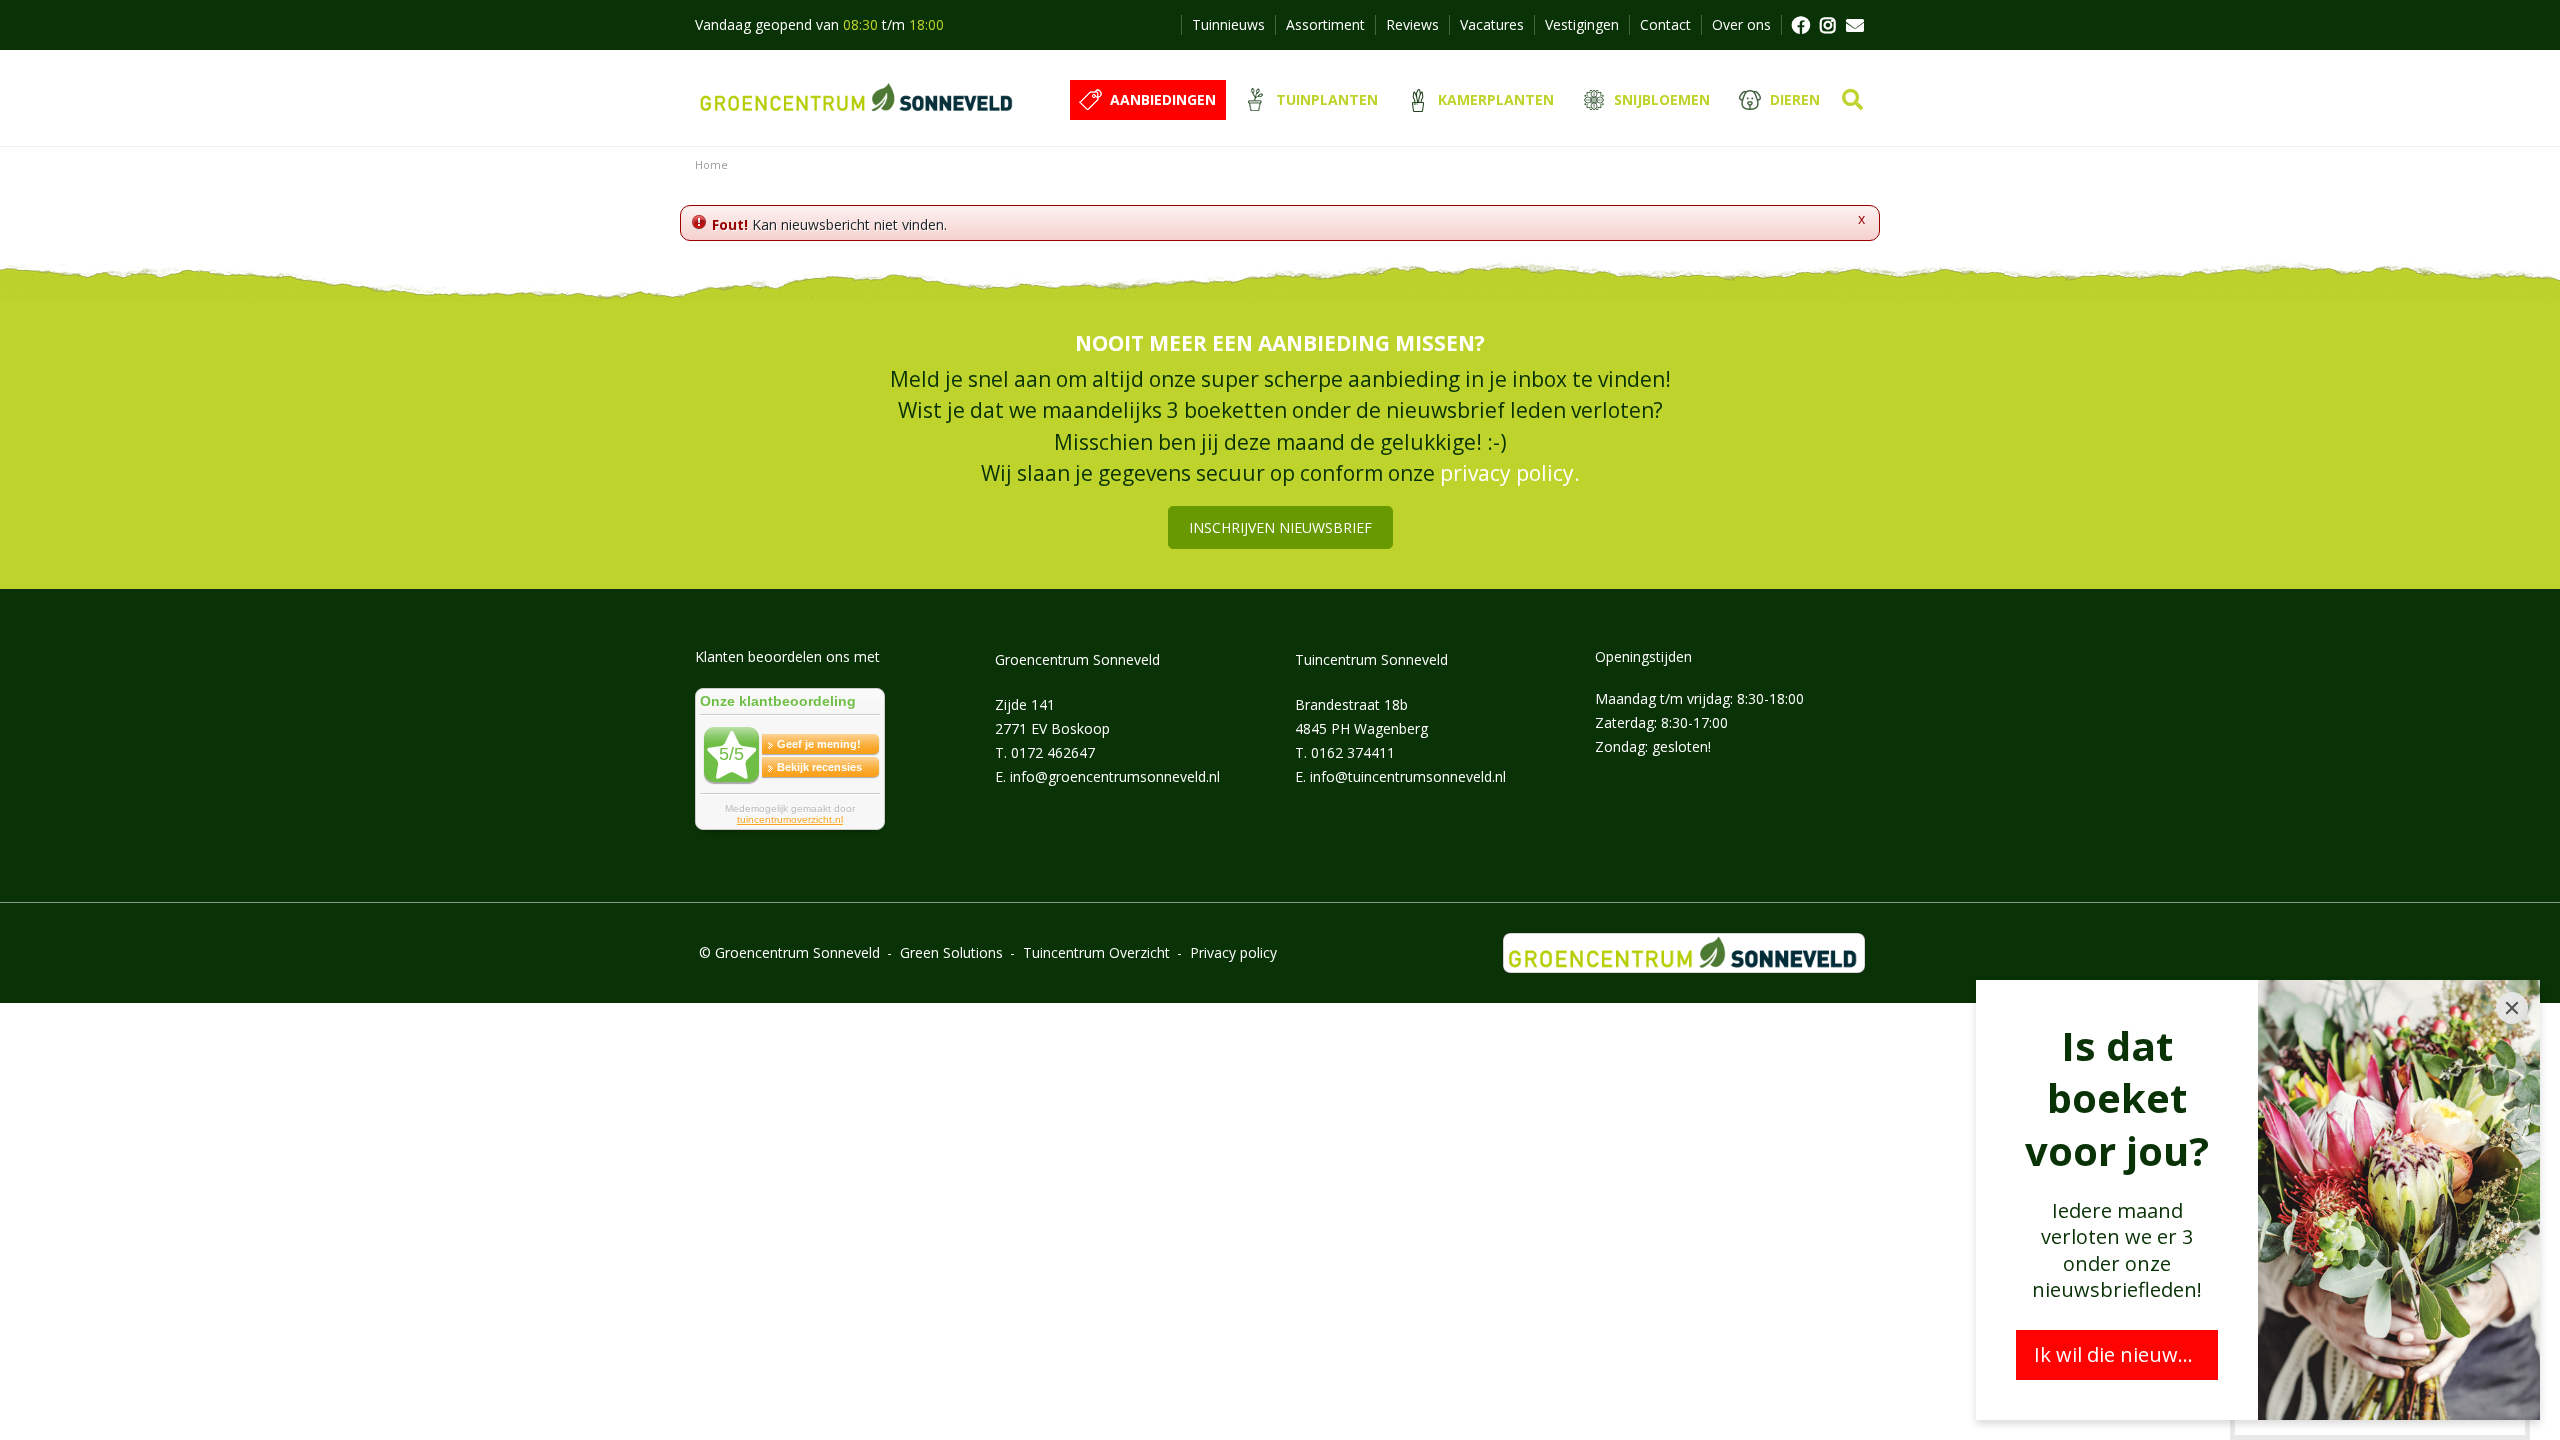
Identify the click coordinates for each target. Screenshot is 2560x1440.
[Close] (2512, 1008)
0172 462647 (1053, 752)
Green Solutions (951, 952)
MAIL (1855, 25)
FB (1800, 25)
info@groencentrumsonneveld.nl (1115, 776)
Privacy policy (1233, 952)
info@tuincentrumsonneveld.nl (1408, 776)
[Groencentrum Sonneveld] (857, 98)
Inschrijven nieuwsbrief (1280, 527)
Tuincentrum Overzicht (1096, 952)
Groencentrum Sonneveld (1077, 659)
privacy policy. (1510, 473)
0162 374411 (1353, 752)
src (1852, 100)
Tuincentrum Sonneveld (1371, 659)
